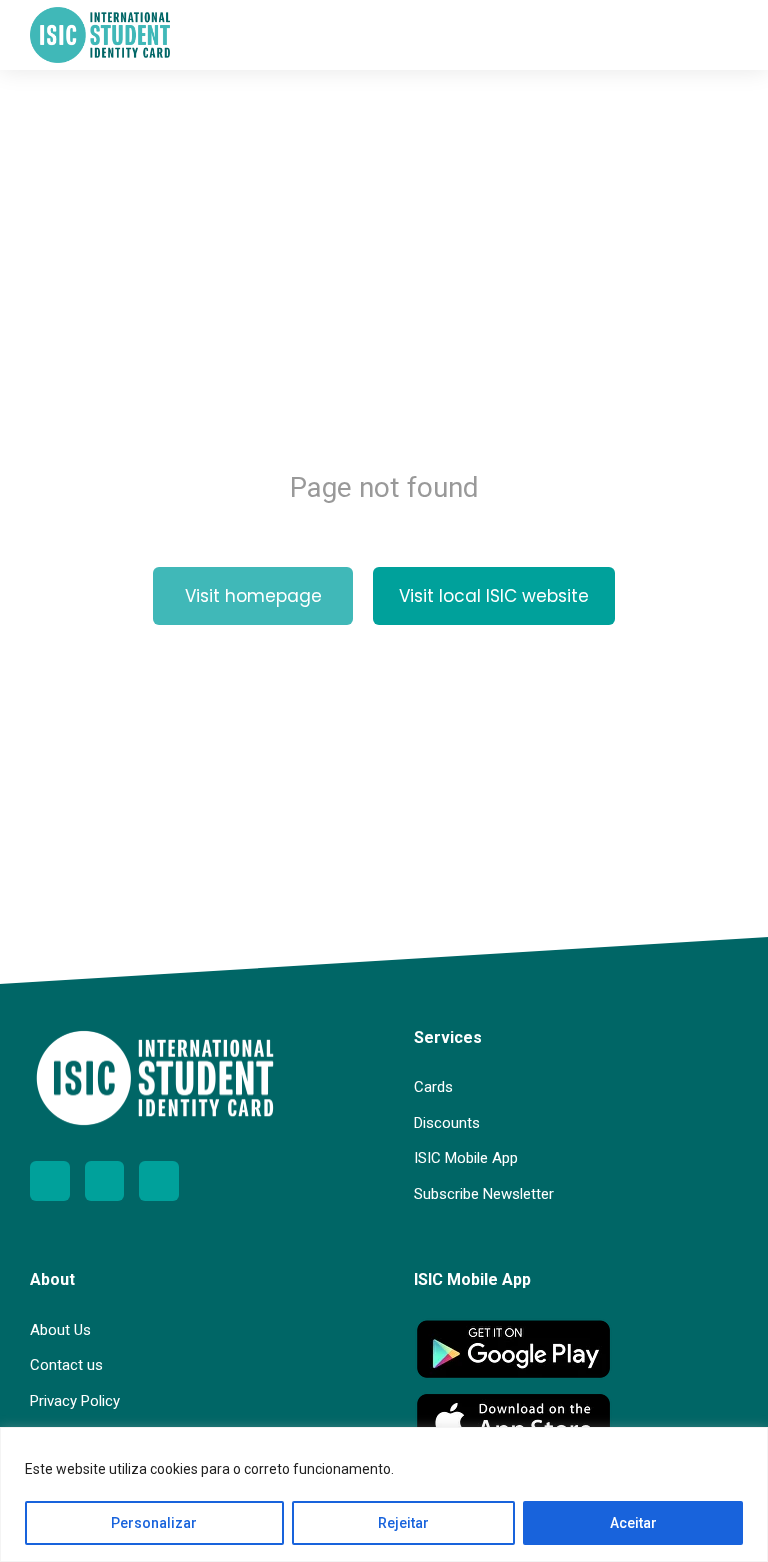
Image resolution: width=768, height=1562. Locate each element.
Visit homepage (253, 596)
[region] (384, 1494)
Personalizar (154, 1523)
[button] (723, 35)
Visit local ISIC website (494, 596)
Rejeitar (403, 1523)
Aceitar (633, 1523)
